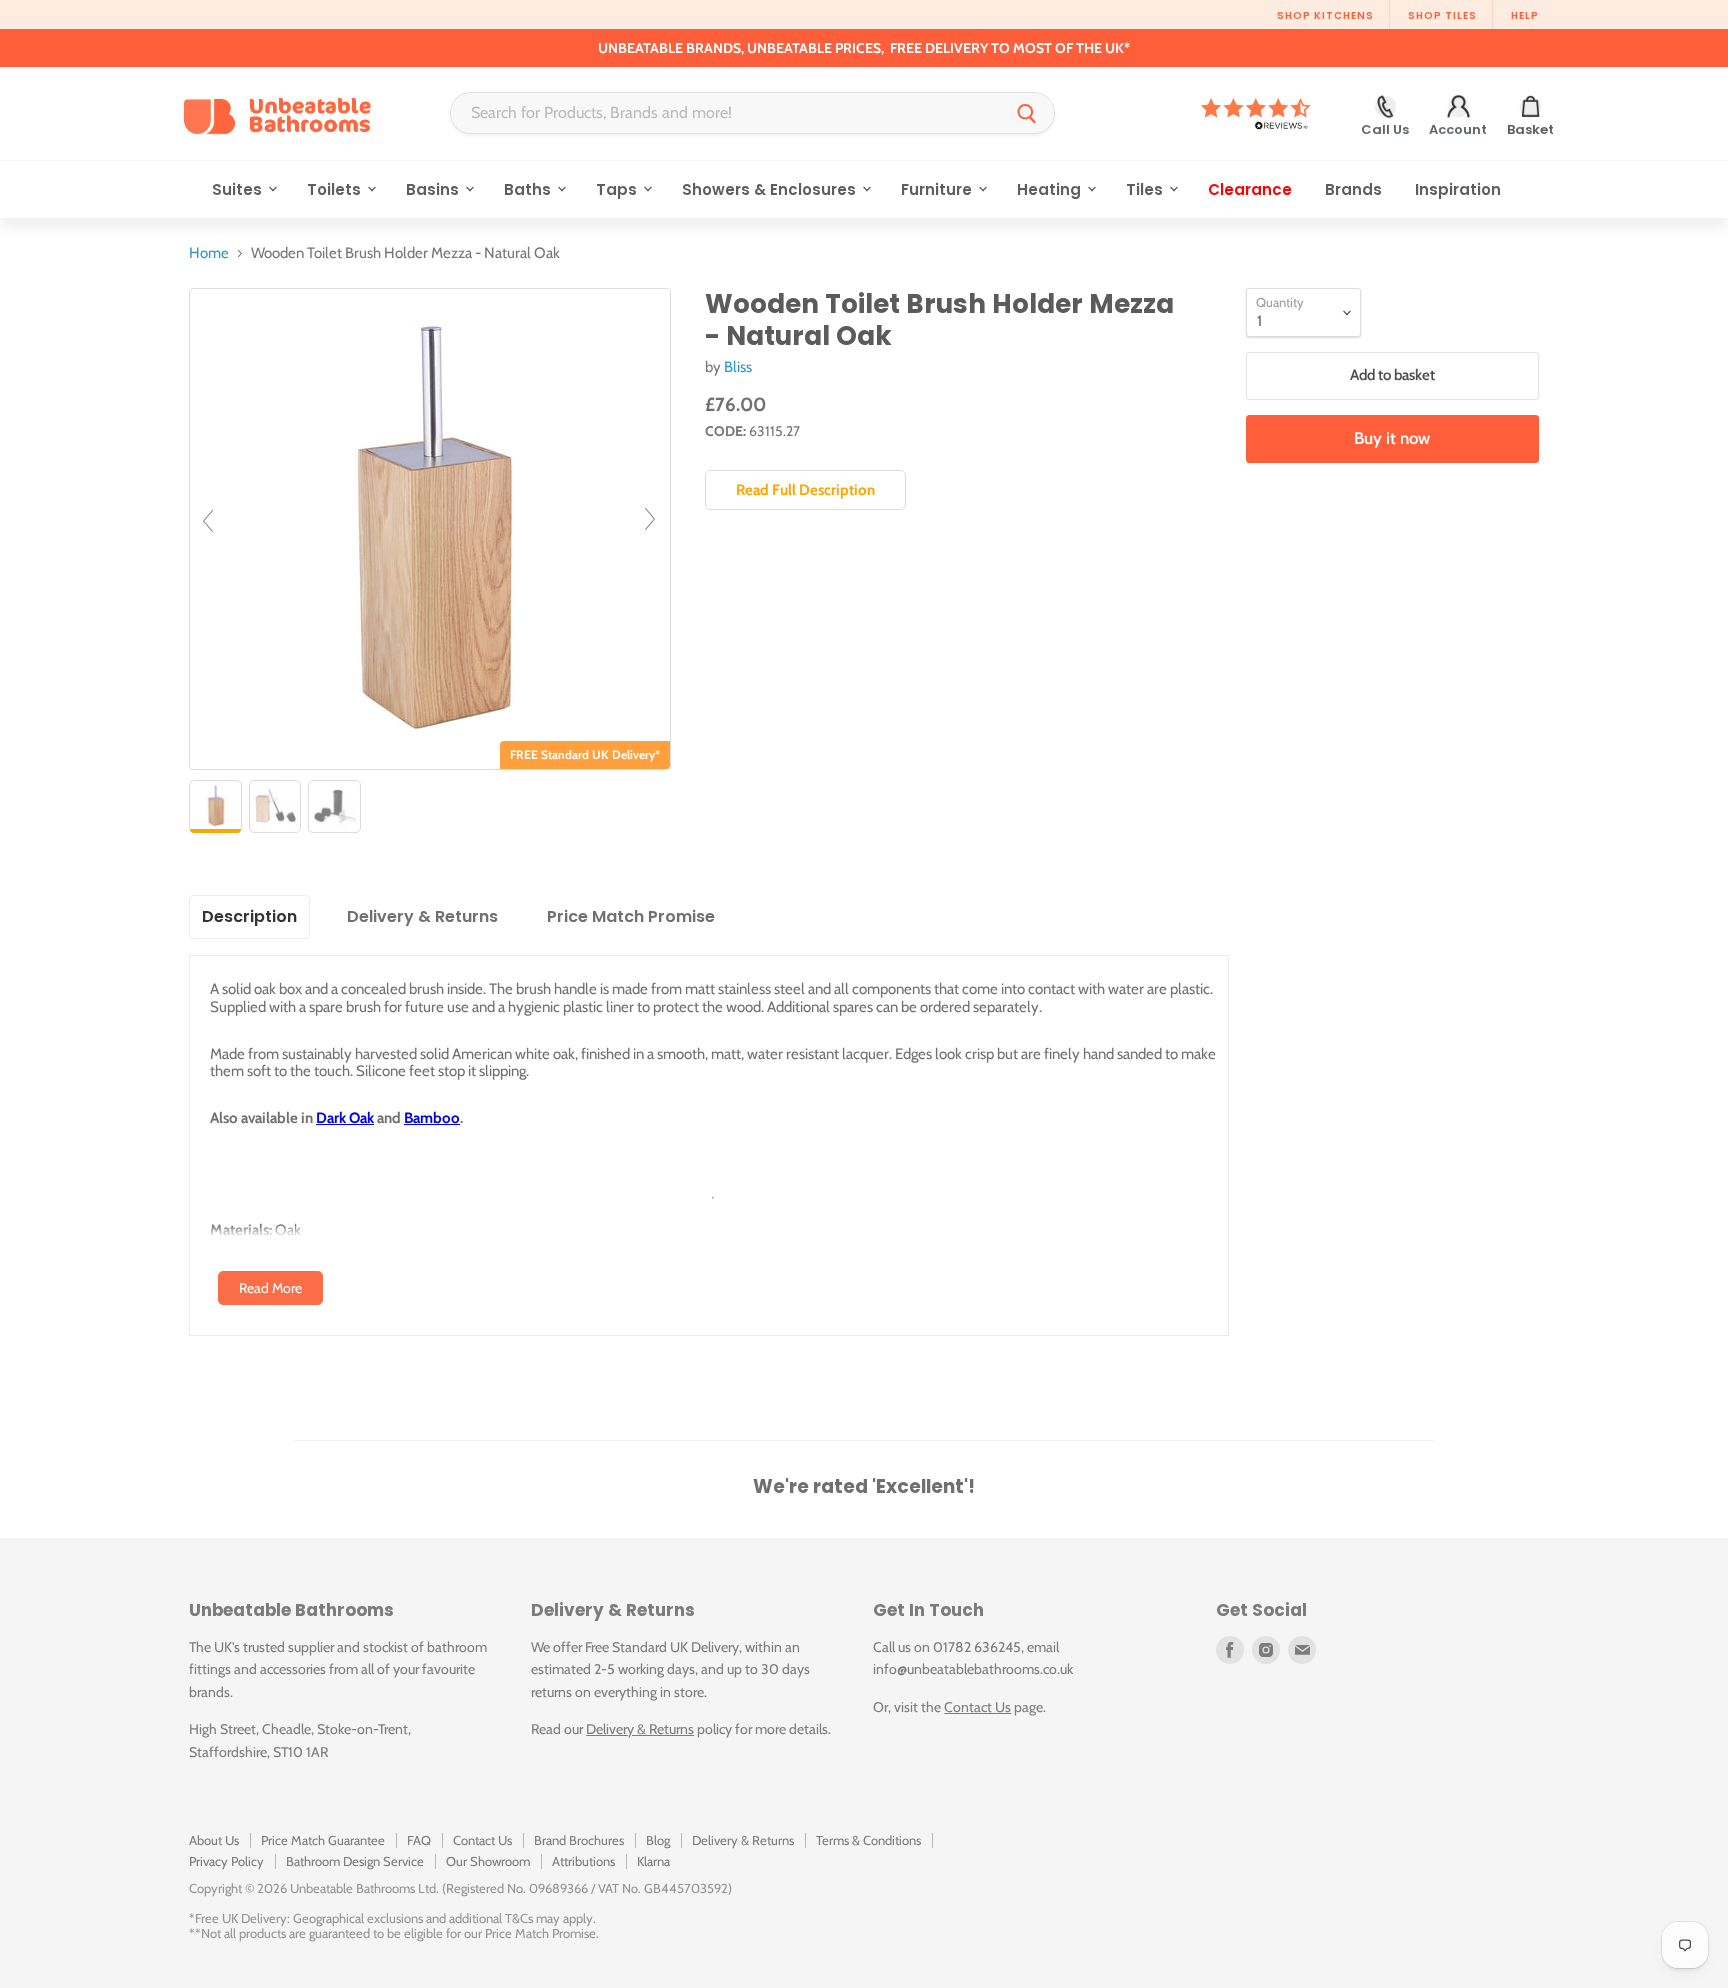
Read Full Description (805, 490)
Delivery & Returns (640, 1729)
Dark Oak (345, 1118)
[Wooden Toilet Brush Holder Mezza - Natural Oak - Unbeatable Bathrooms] (215, 806)
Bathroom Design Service (355, 1861)
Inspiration (1458, 189)
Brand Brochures (579, 1840)
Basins (434, 189)
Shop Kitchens (1325, 15)
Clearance (1250, 189)
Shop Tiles (1442, 15)
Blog (658, 1840)
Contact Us (977, 1707)
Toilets (336, 189)
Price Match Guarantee (323, 1840)
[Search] (1027, 113)
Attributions (583, 1861)
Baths (529, 189)
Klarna (653, 1861)
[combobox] (725, 113)
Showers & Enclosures (771, 189)
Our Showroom (488, 1861)
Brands (1353, 189)
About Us (214, 1840)
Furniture (938, 189)
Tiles (1146, 189)
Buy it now (1392, 438)
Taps (618, 189)
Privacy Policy (226, 1861)
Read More (270, 1288)
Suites (239, 189)
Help (1525, 15)
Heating (1051, 189)
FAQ (419, 1840)
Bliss (738, 367)
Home (209, 253)
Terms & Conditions (868, 1840)
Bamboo (432, 1118)
